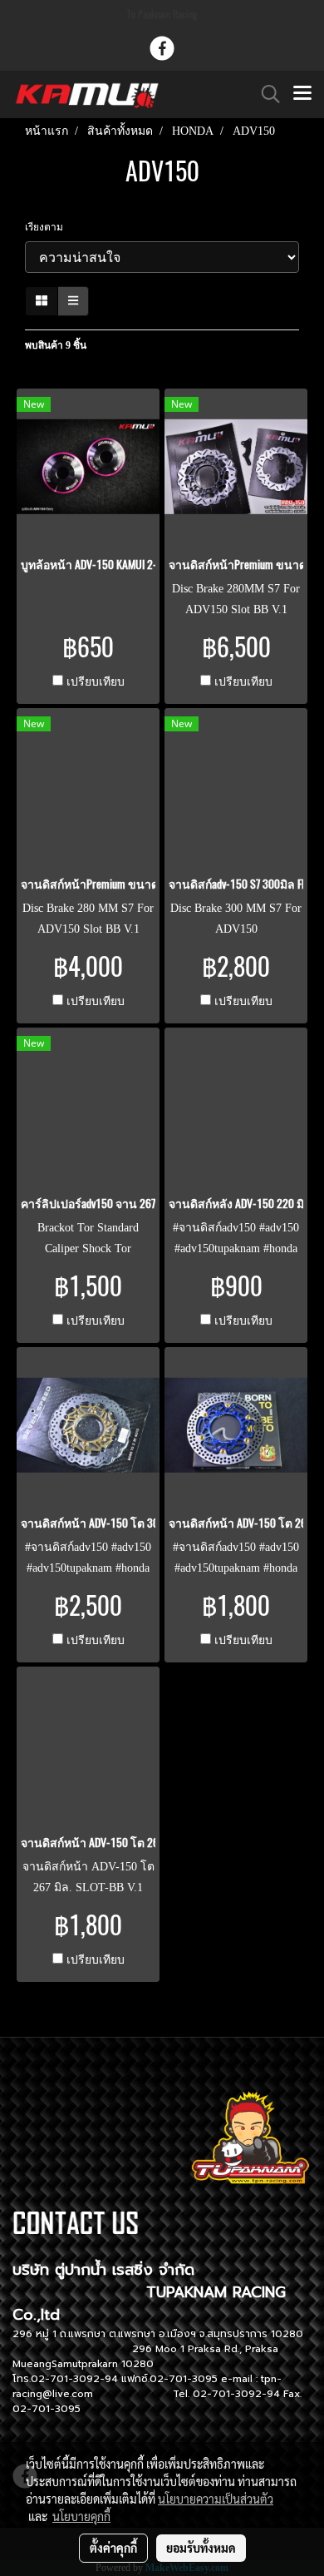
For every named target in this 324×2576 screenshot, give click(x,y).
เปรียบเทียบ (96, 682)
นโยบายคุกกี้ (81, 2516)
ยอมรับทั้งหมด (201, 2548)
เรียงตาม (48, 227)
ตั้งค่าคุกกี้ (113, 2548)
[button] (265, 94)
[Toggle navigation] (302, 94)
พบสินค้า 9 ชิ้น (56, 345)
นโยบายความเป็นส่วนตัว (216, 2499)
